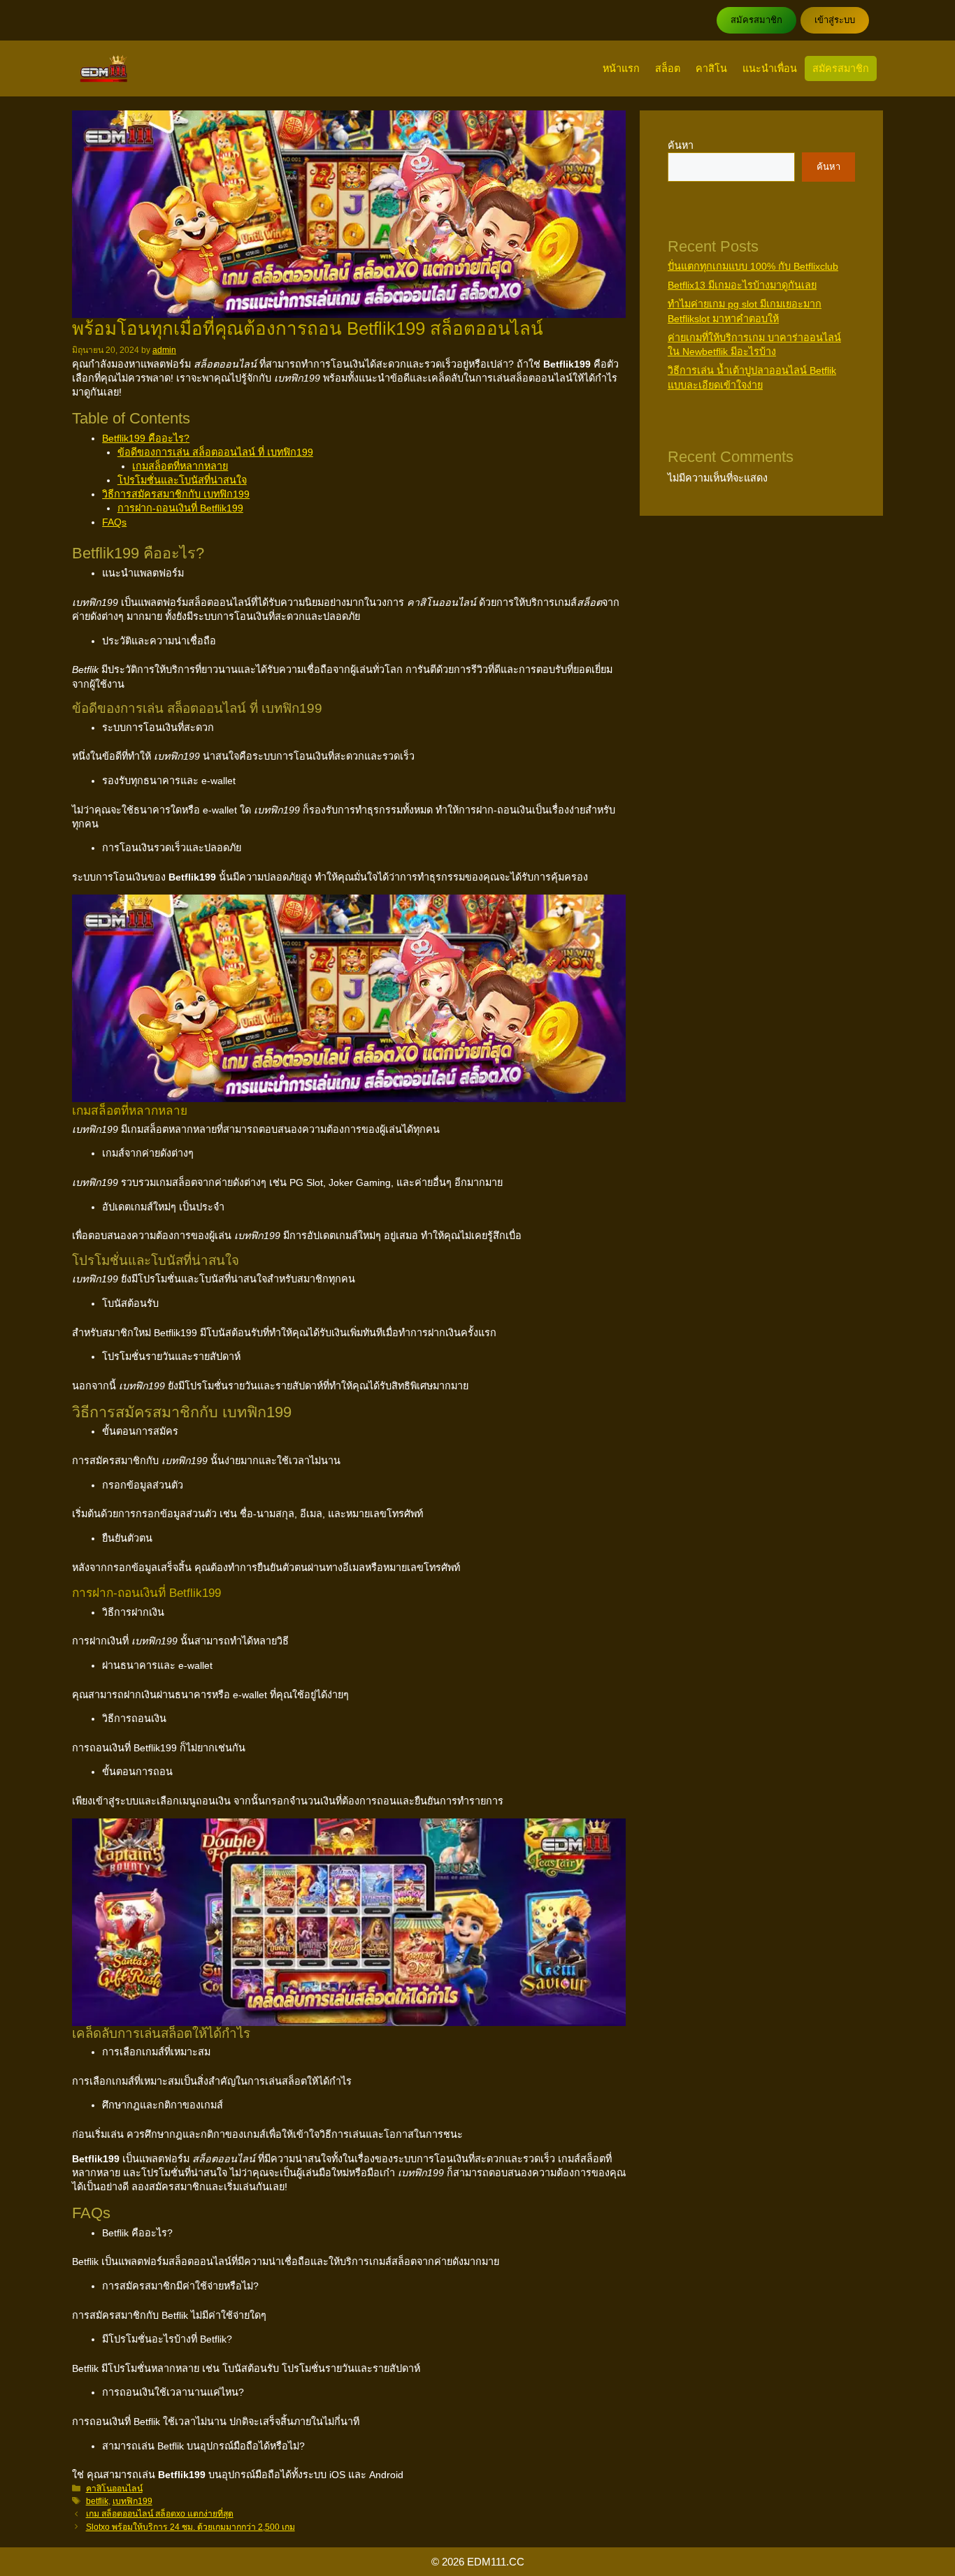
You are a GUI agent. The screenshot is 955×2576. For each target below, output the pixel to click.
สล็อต (668, 68)
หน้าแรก (621, 68)
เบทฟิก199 (132, 2501)
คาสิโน (711, 68)
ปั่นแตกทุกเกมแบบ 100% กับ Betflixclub (753, 266)
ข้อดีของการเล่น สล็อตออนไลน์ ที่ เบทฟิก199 (215, 452)
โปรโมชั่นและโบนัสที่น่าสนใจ (182, 480)
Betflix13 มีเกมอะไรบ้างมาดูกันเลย (742, 285)
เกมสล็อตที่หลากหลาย (180, 466)
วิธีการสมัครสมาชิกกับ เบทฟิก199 (176, 494)
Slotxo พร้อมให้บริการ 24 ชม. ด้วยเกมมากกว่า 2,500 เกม (191, 2527)
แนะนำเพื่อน (770, 68)
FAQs (114, 522)
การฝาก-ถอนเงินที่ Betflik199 (180, 508)
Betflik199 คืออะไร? (146, 438)
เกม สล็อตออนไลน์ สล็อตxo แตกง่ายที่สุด (160, 2514)
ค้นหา (681, 145)
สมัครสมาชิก (756, 20)
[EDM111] (104, 68)
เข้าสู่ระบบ (835, 20)
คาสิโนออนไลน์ (114, 2489)
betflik (97, 2501)
